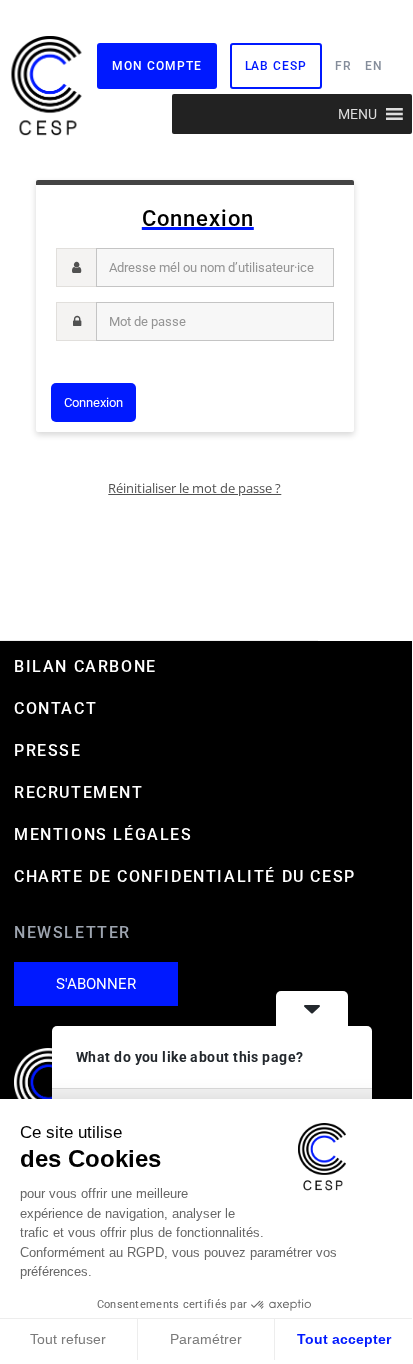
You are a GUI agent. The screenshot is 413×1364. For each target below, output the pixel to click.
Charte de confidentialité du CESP (185, 876)
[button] (357, 114)
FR (343, 66)
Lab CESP (276, 66)
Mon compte (156, 66)
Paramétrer (206, 1339)
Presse (48, 750)
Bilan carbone (85, 666)
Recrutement (79, 792)
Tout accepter (344, 1339)
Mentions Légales (103, 834)
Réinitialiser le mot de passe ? (194, 488)
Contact (55, 708)
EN (374, 66)
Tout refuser (68, 1339)
